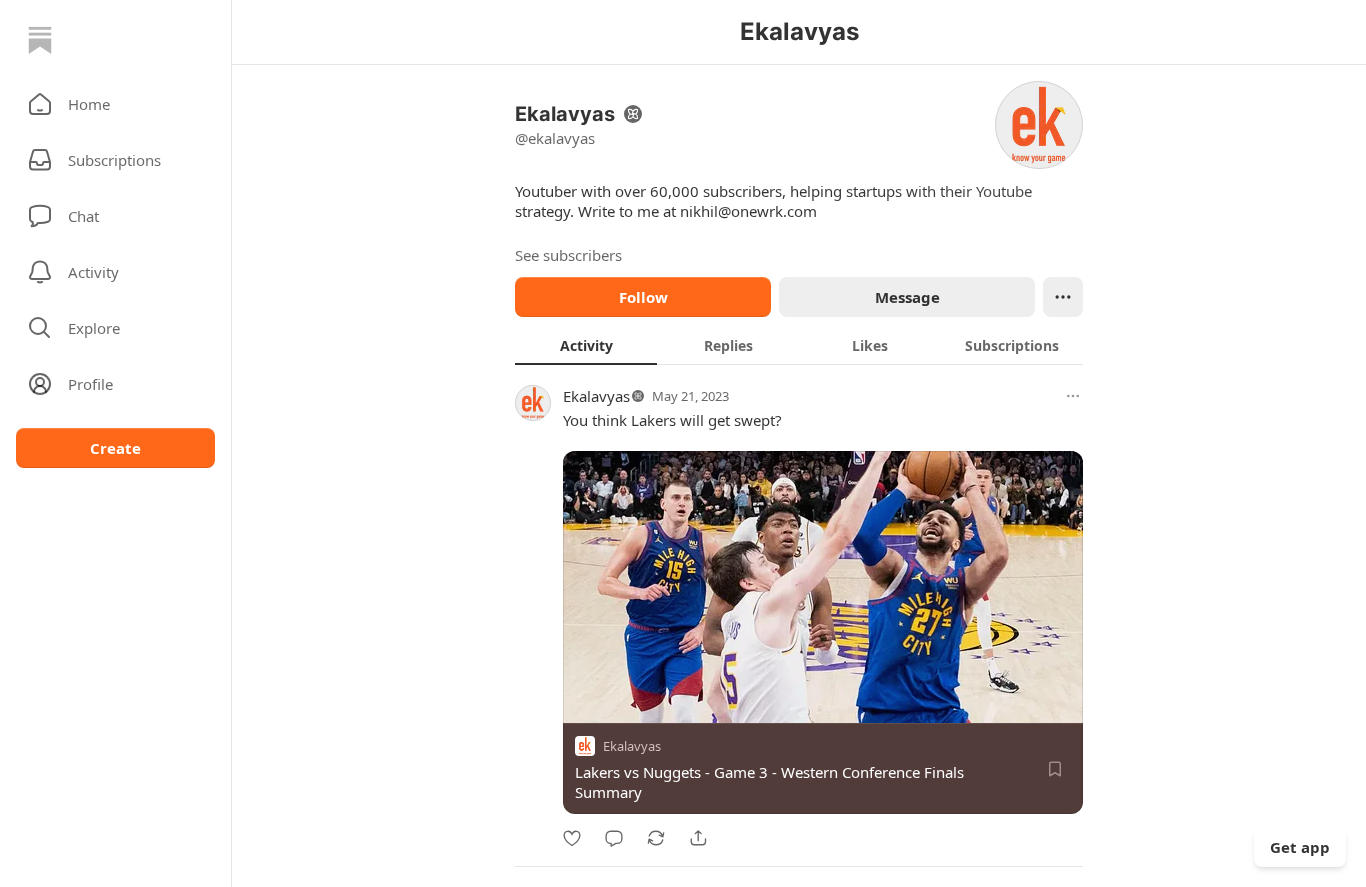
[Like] (572, 838)
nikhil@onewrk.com (748, 211)
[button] (115, 104)
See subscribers (568, 255)
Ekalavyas (596, 396)
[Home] (40, 40)
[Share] (698, 838)
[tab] (586, 345)
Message (907, 297)
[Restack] (656, 838)
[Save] (1055, 769)
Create (115, 448)
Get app (1300, 847)
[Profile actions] (1063, 297)
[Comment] (614, 838)
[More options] (1073, 396)
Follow (643, 297)
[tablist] (799, 345)
